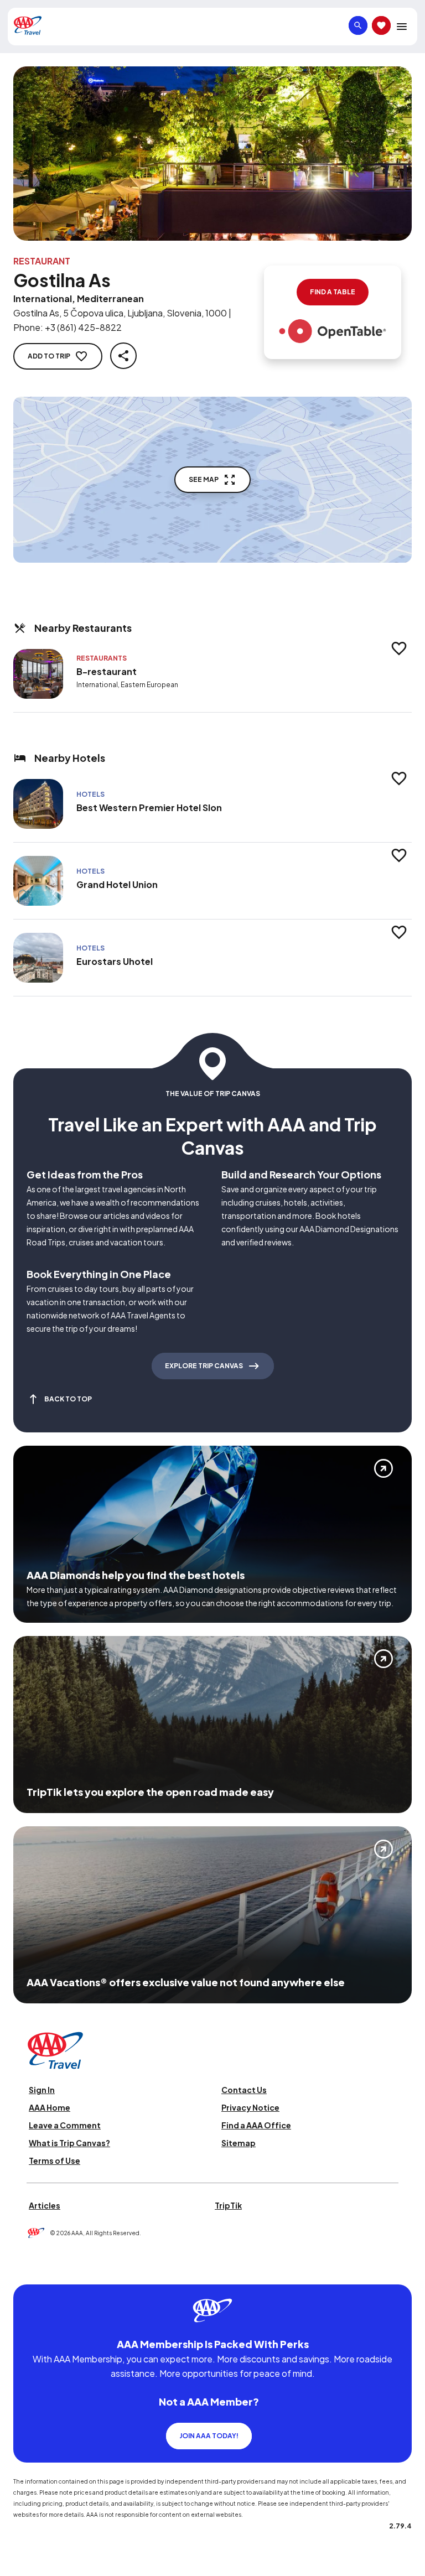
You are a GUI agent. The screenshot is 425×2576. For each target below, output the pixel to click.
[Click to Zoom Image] (212, 154)
